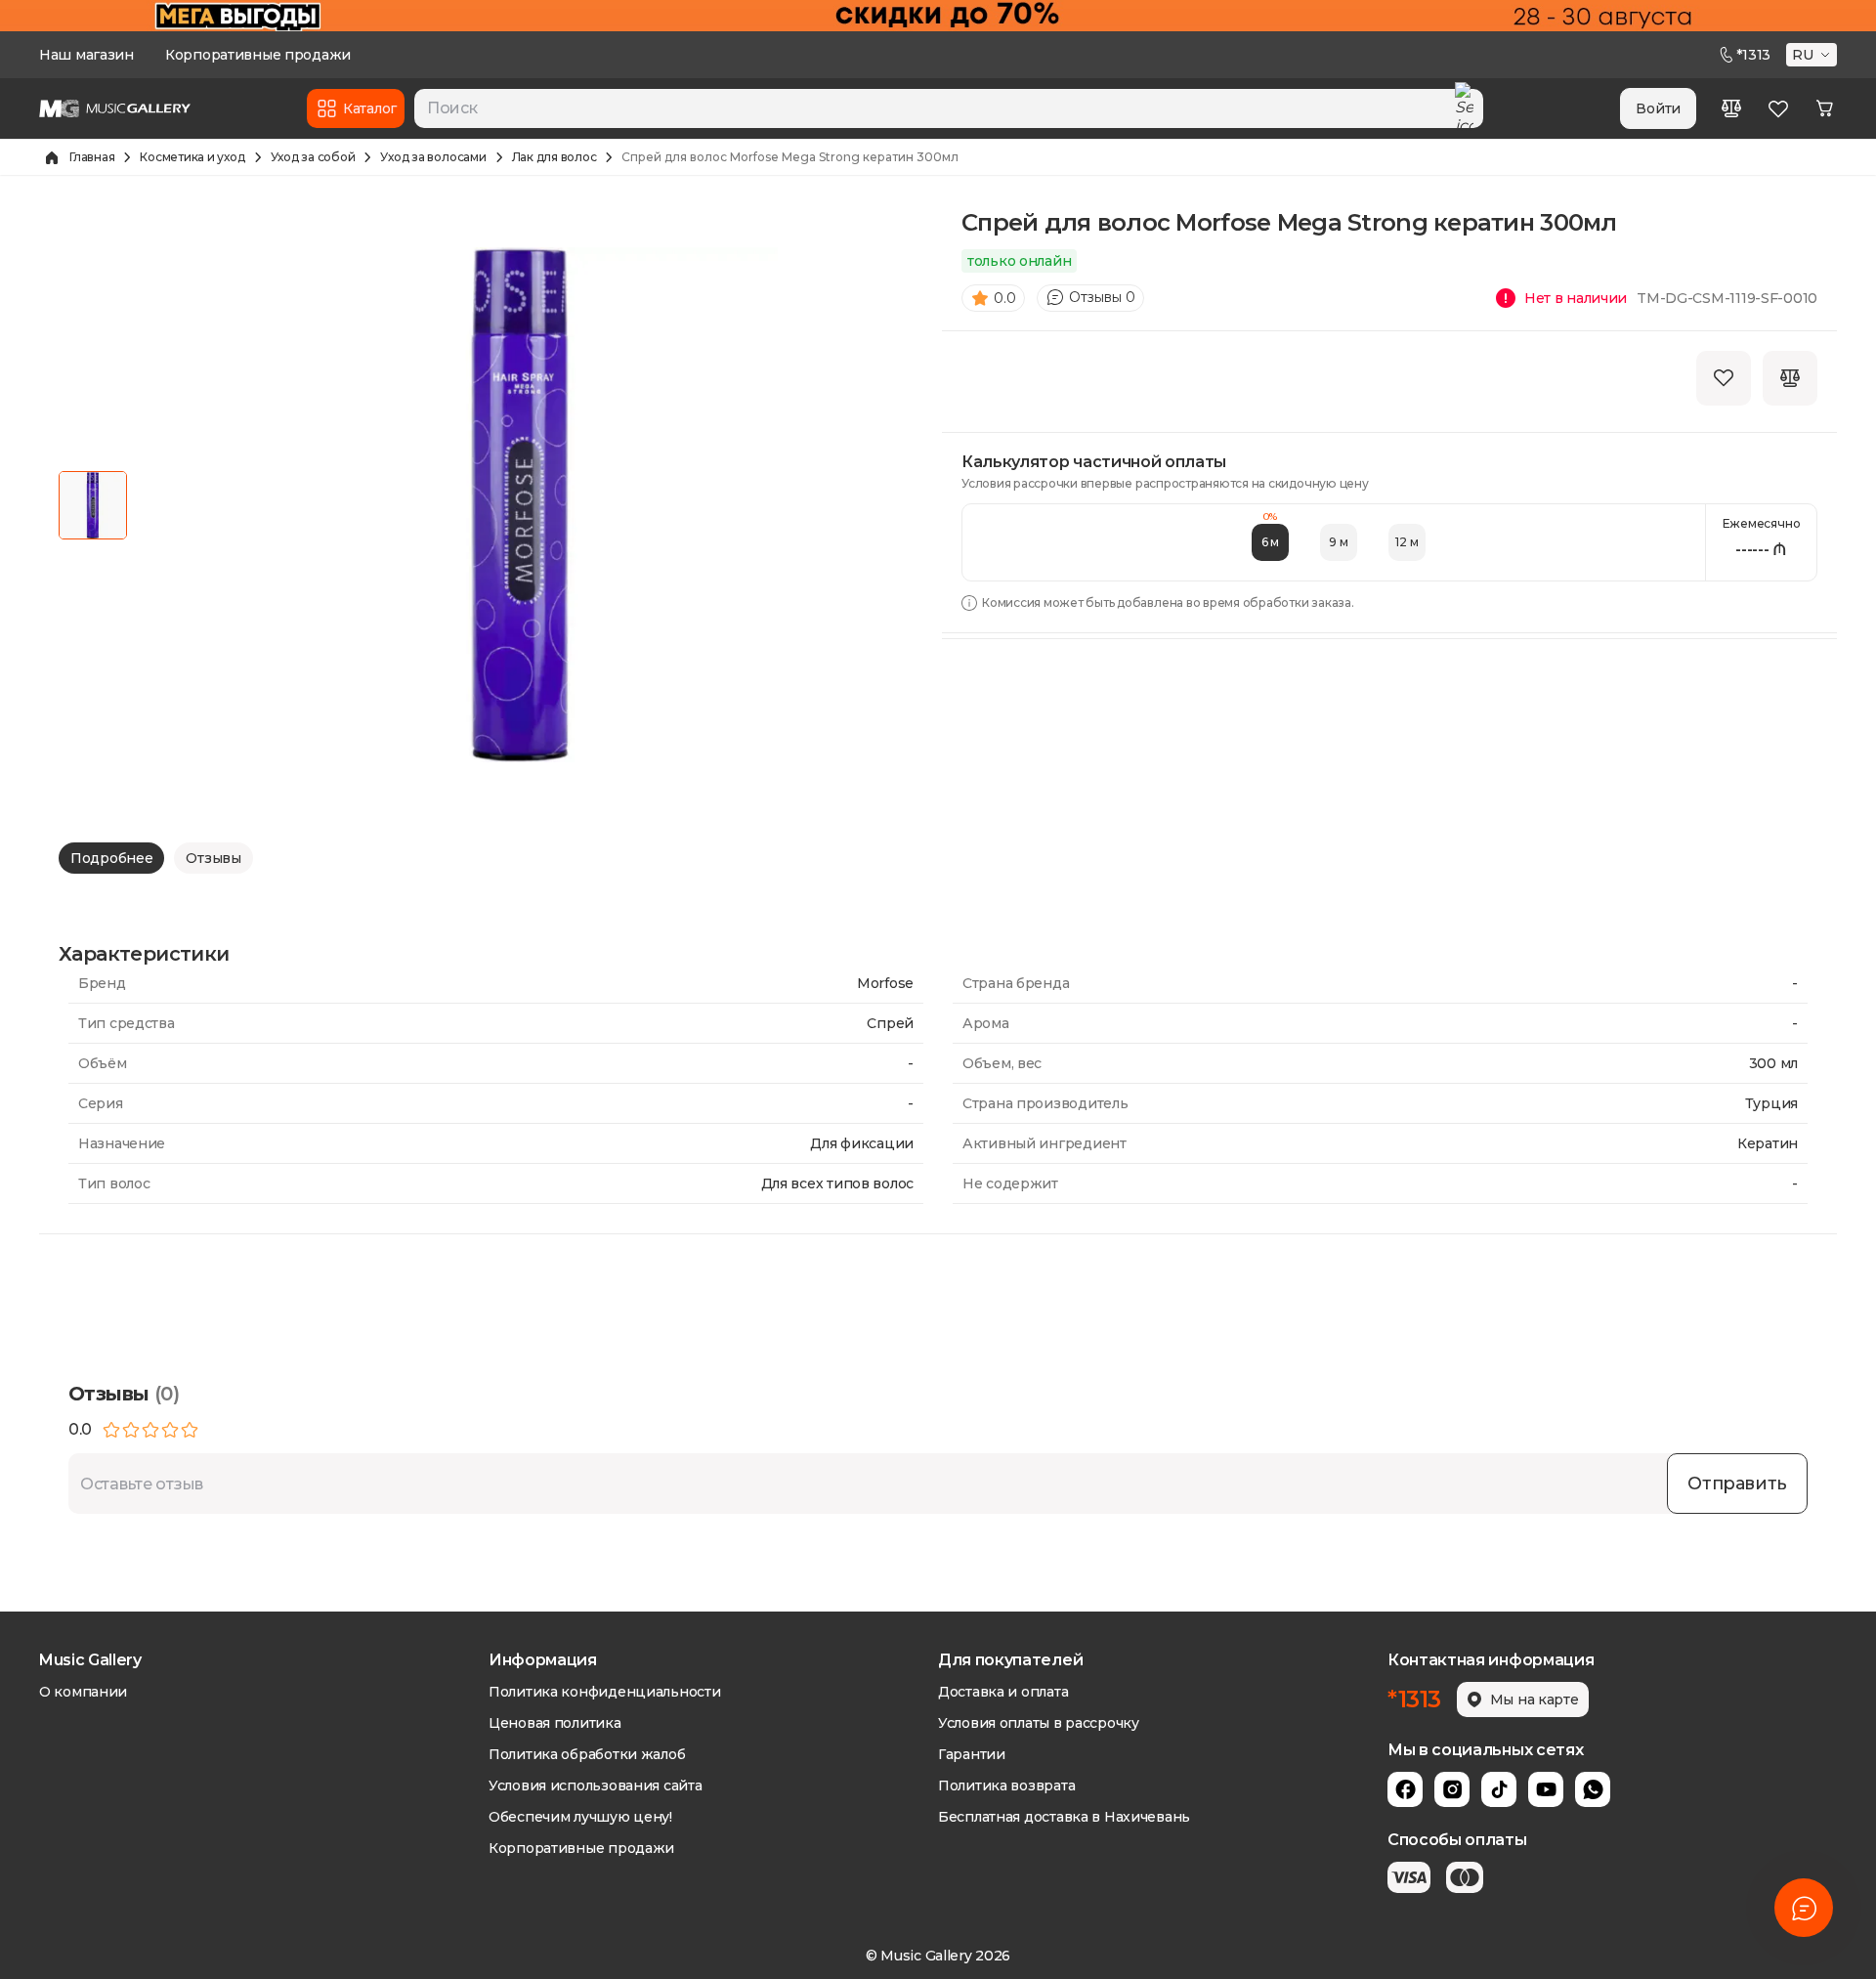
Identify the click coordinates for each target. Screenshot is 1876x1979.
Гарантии (972, 1754)
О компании (83, 1692)
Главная (92, 157)
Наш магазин (86, 55)
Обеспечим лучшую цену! (580, 1817)
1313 (1753, 55)
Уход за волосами (433, 157)
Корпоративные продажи (258, 55)
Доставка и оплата (1003, 1692)
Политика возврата (1006, 1785)
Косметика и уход (192, 157)
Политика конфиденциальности (604, 1692)
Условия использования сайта (595, 1785)
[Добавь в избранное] (1724, 378)
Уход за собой (313, 157)
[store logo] (115, 108)
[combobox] (949, 108)
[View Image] (93, 505)
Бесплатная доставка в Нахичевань (1064, 1817)
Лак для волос (554, 157)
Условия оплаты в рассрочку (1039, 1723)
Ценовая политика (555, 1723)
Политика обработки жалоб (587, 1754)
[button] (1813, 55)
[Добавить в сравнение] (1790, 378)
